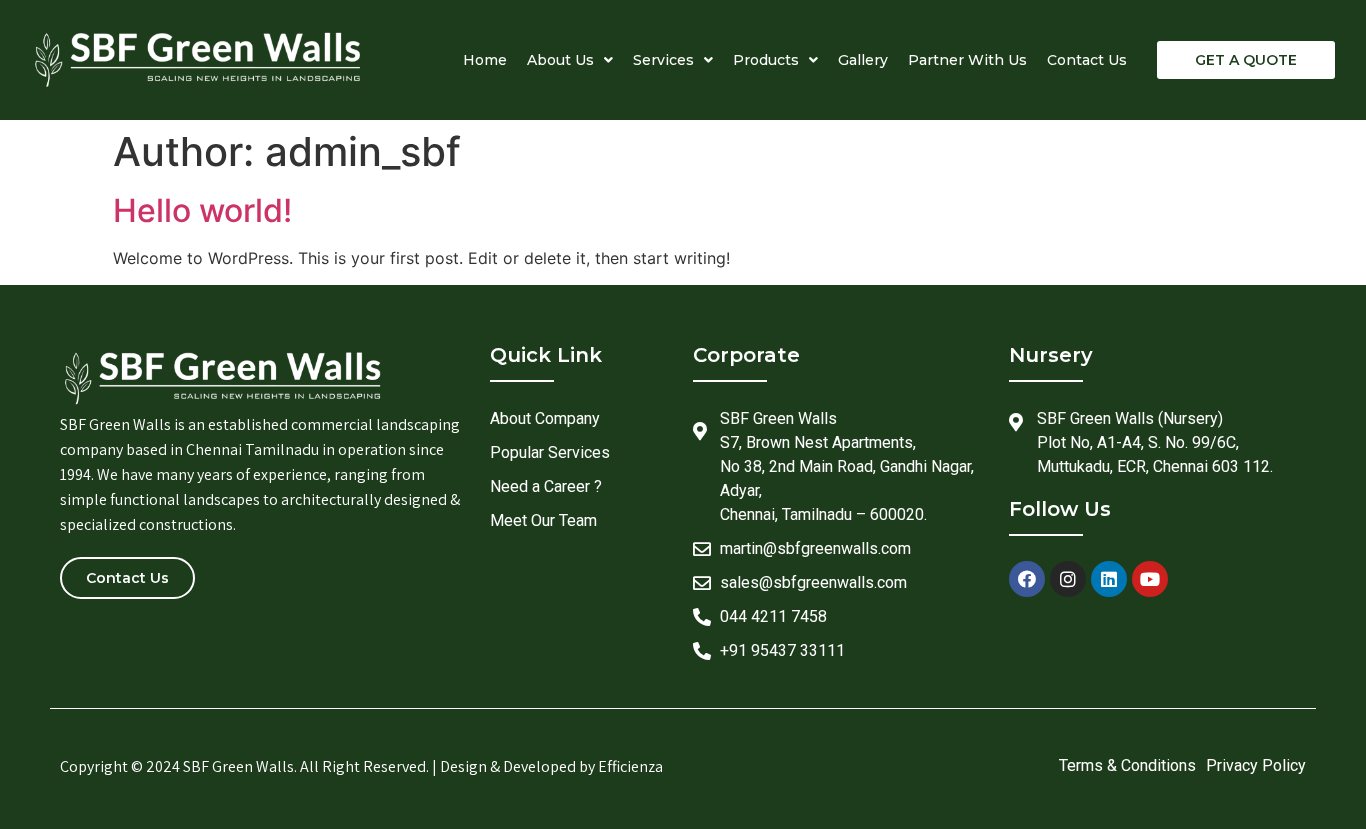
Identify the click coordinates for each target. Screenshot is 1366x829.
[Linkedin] (1109, 579)
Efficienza (630, 766)
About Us (560, 60)
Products (766, 60)
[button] (1246, 60)
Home (485, 60)
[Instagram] (1068, 579)
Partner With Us (967, 60)
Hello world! (202, 210)
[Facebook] (1027, 579)
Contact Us (1087, 60)
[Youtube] (1150, 579)
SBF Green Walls (238, 766)
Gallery (863, 60)
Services (663, 60)
